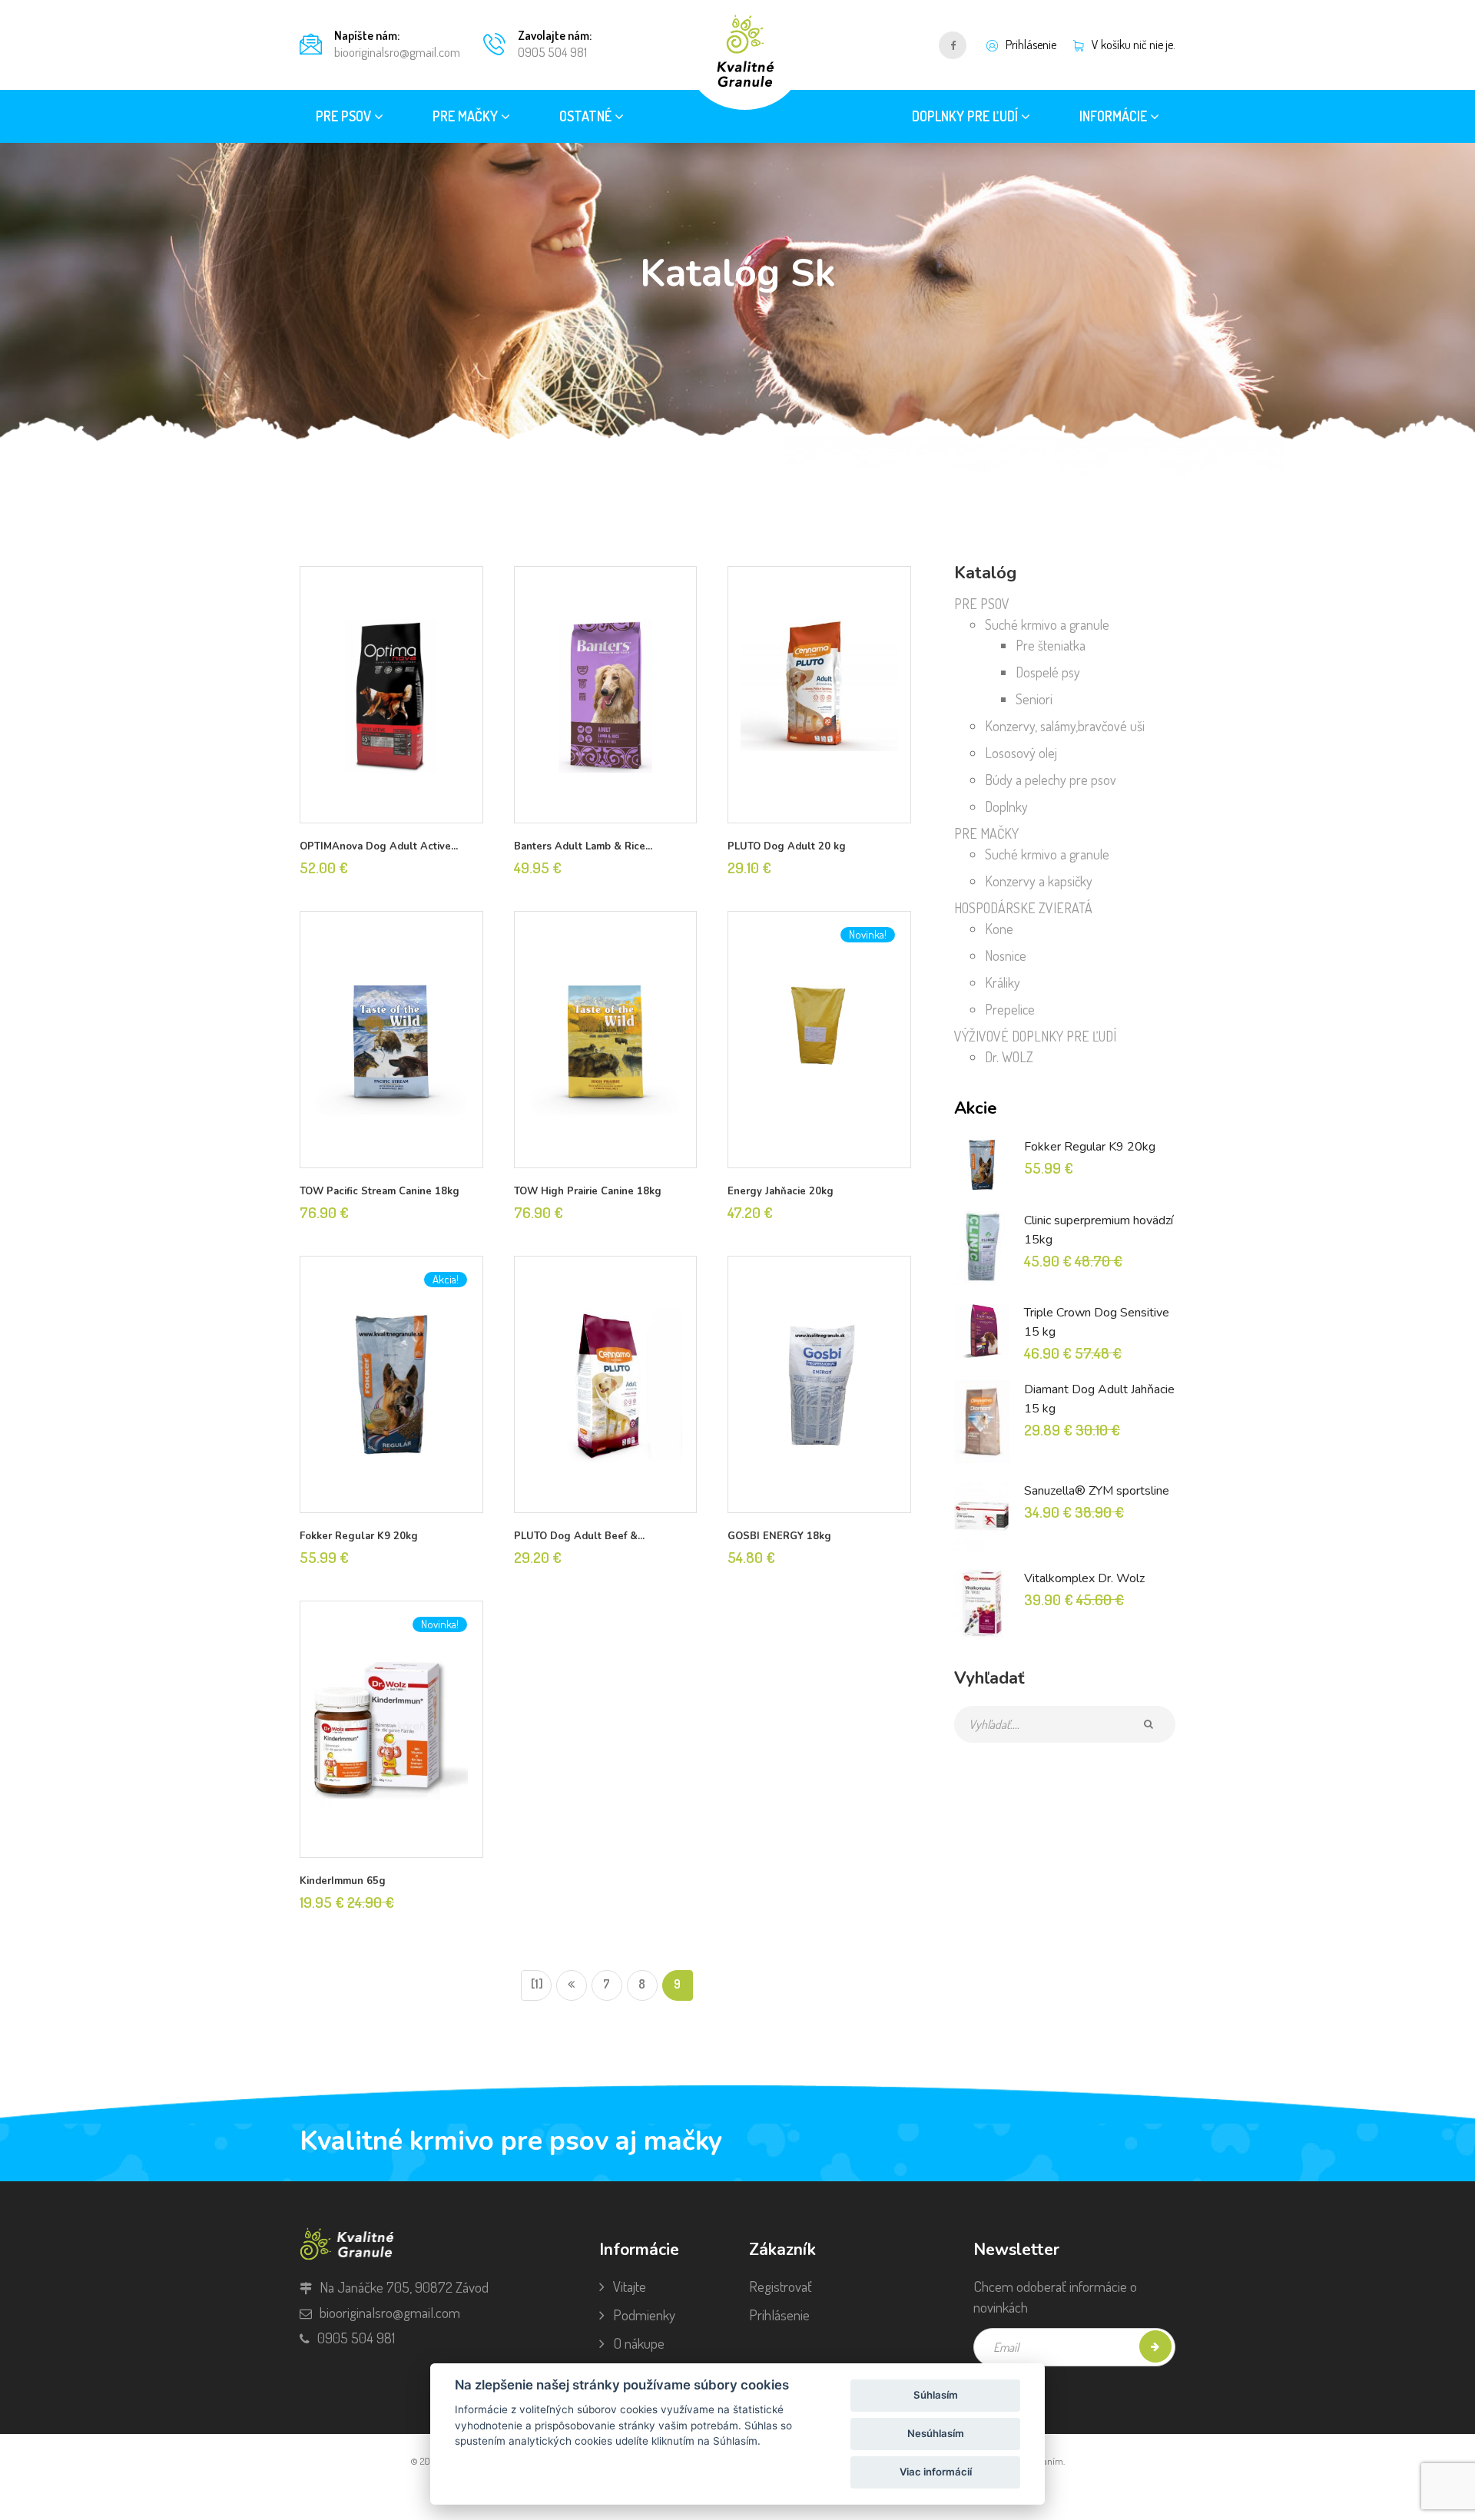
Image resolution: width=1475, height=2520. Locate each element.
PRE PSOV (982, 604)
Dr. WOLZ (1009, 1057)
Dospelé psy (1048, 672)
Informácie (1115, 116)
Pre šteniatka (1051, 645)
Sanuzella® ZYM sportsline (1097, 1491)
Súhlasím (936, 2395)
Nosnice (1006, 955)
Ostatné (587, 116)
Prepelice (1010, 1009)
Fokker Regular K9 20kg (1090, 1147)
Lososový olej (1021, 753)
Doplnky (1006, 806)
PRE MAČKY (986, 833)
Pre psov (345, 116)
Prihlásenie (779, 2315)
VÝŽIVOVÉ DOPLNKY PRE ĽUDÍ (1035, 1036)
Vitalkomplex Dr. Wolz (1084, 1578)
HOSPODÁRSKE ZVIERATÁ (1023, 908)
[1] (537, 1984)
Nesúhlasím (936, 2433)
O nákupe (639, 2343)
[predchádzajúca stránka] (572, 1985)
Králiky (1003, 982)
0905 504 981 (552, 52)
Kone (999, 929)
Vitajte (630, 2286)
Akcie (976, 1108)
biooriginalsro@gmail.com (397, 52)
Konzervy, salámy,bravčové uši (1065, 726)
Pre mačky (467, 116)
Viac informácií (936, 2472)
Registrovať (781, 2286)
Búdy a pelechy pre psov (1051, 780)
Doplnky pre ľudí (966, 116)
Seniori (1034, 699)
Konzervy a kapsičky (1039, 881)
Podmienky (644, 2315)
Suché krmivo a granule (1047, 624)
